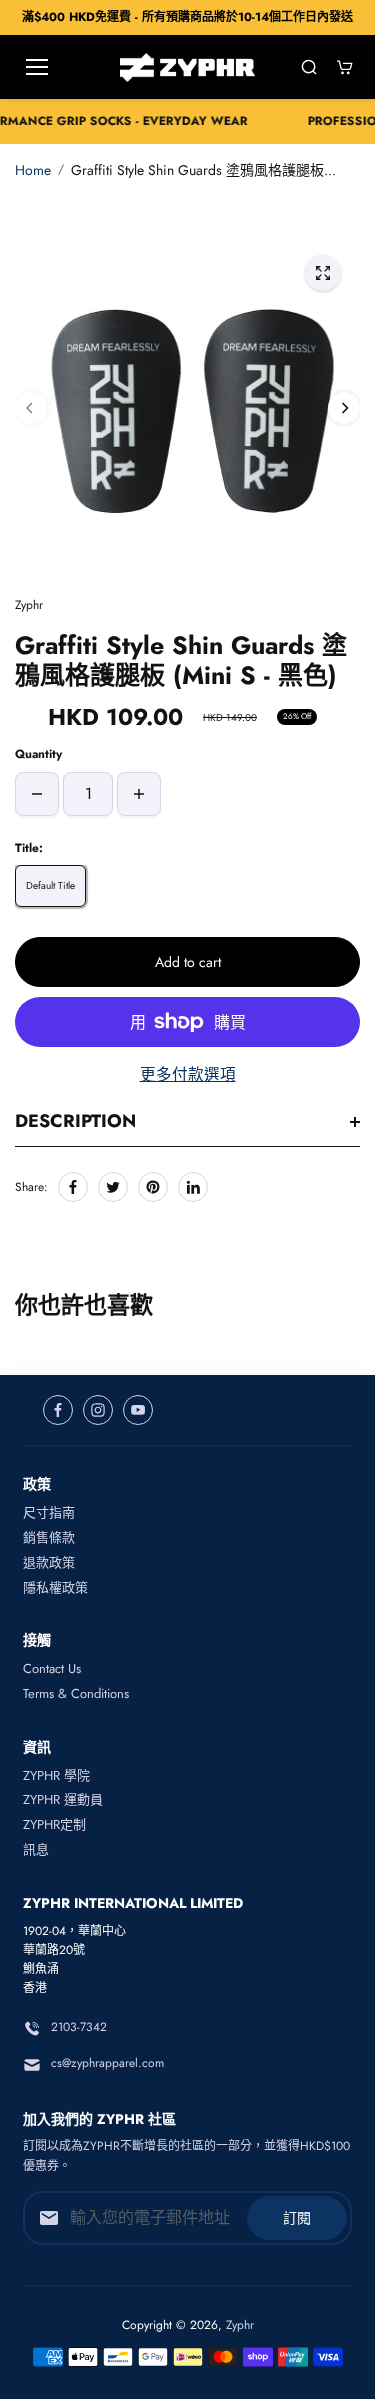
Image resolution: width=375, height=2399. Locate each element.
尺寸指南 (49, 1512)
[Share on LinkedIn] (193, 1187)
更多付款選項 (188, 1074)
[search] (309, 67)
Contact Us (52, 1668)
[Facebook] (73, 1187)
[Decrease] (37, 794)
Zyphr (240, 2325)
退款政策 (49, 1562)
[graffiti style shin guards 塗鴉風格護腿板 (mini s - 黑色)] (323, 273)
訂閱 (297, 2218)
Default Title (50, 885)
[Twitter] (113, 1187)
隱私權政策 (55, 1587)
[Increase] (139, 794)
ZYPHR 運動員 (63, 1799)
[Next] (344, 408)
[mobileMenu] (37, 67)
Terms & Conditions (76, 1693)
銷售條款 (49, 1537)
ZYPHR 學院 (56, 1775)
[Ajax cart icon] (345, 67)
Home (33, 170)
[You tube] (138, 1410)
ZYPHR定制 (54, 1824)
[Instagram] (98, 1410)
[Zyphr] (187, 67)
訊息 (36, 1849)
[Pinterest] (153, 1187)
